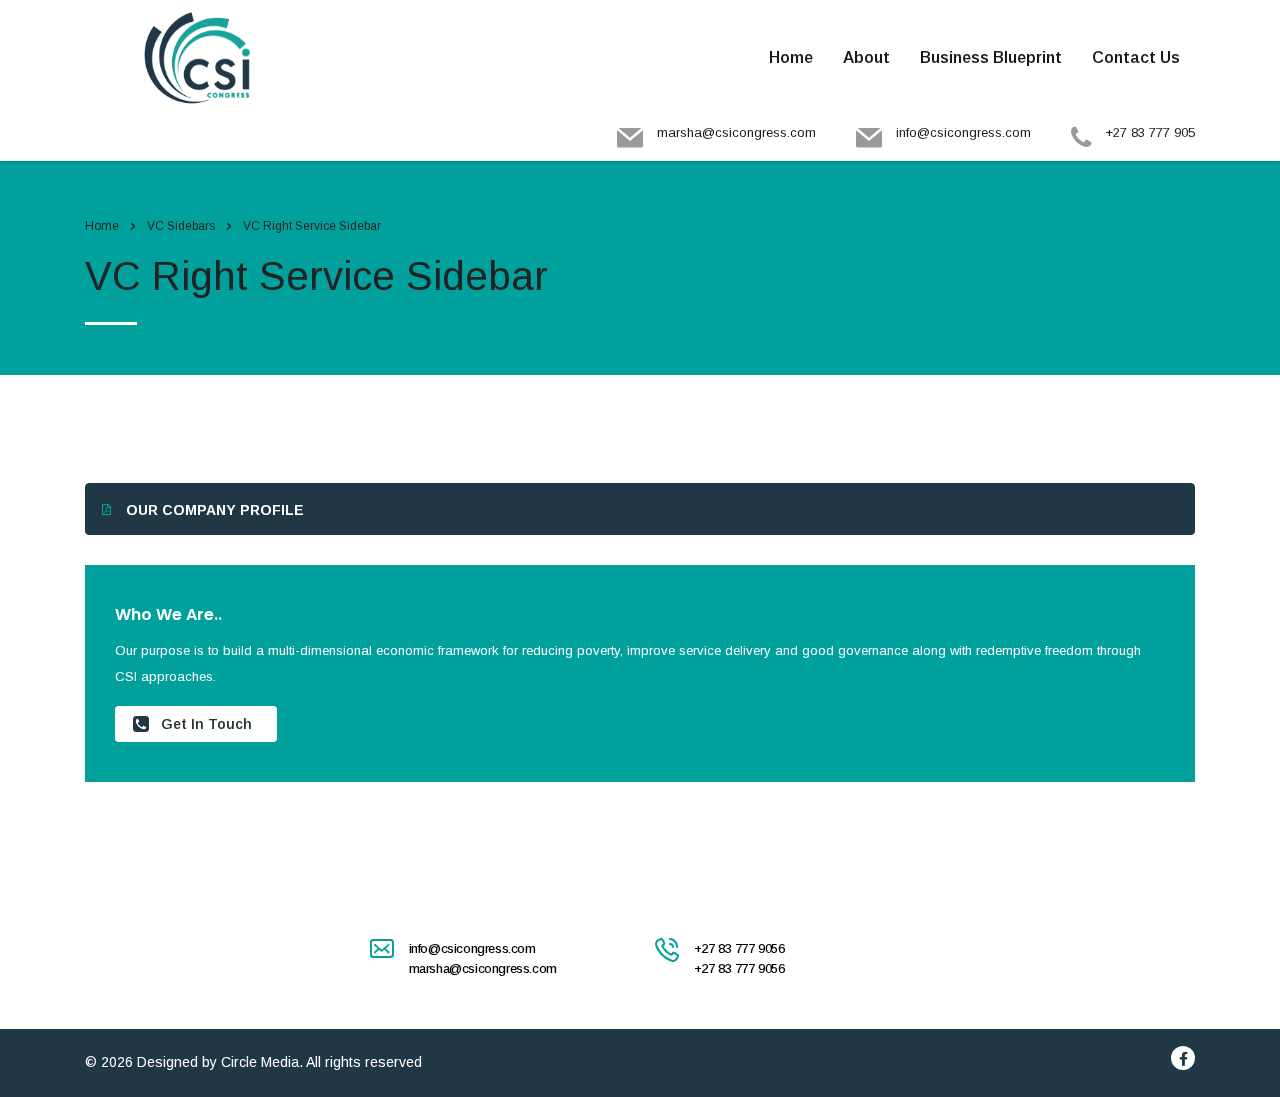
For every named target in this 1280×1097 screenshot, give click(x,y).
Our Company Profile (215, 510)
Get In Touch (206, 724)
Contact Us (1136, 57)
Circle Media (260, 1062)
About (866, 57)
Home (791, 57)
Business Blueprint (991, 57)
